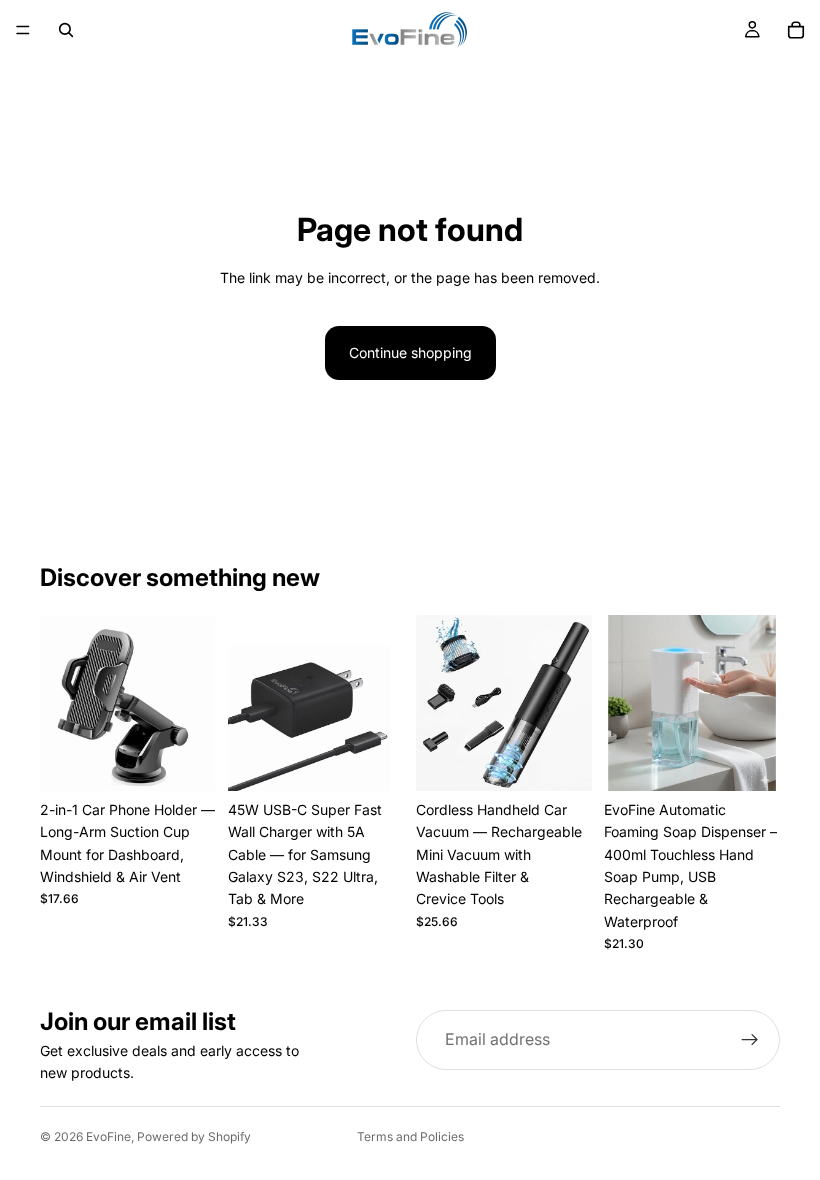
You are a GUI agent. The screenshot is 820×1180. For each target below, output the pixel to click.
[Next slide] (194, 703)
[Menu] (23, 30)
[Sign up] (750, 1040)
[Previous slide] (62, 703)
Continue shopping (410, 352)
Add (202, 759)
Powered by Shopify (194, 1136)
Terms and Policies (410, 1136)
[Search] (66, 30)
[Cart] (796, 30)
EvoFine (108, 1136)
